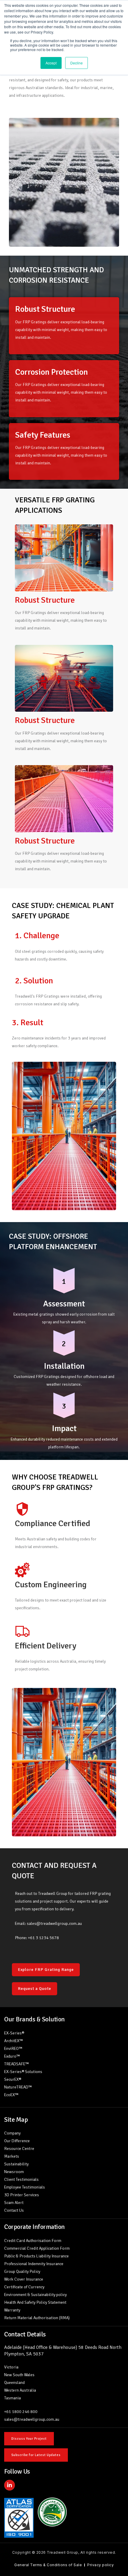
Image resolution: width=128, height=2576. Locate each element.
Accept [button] (51, 63)
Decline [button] (77, 63)
